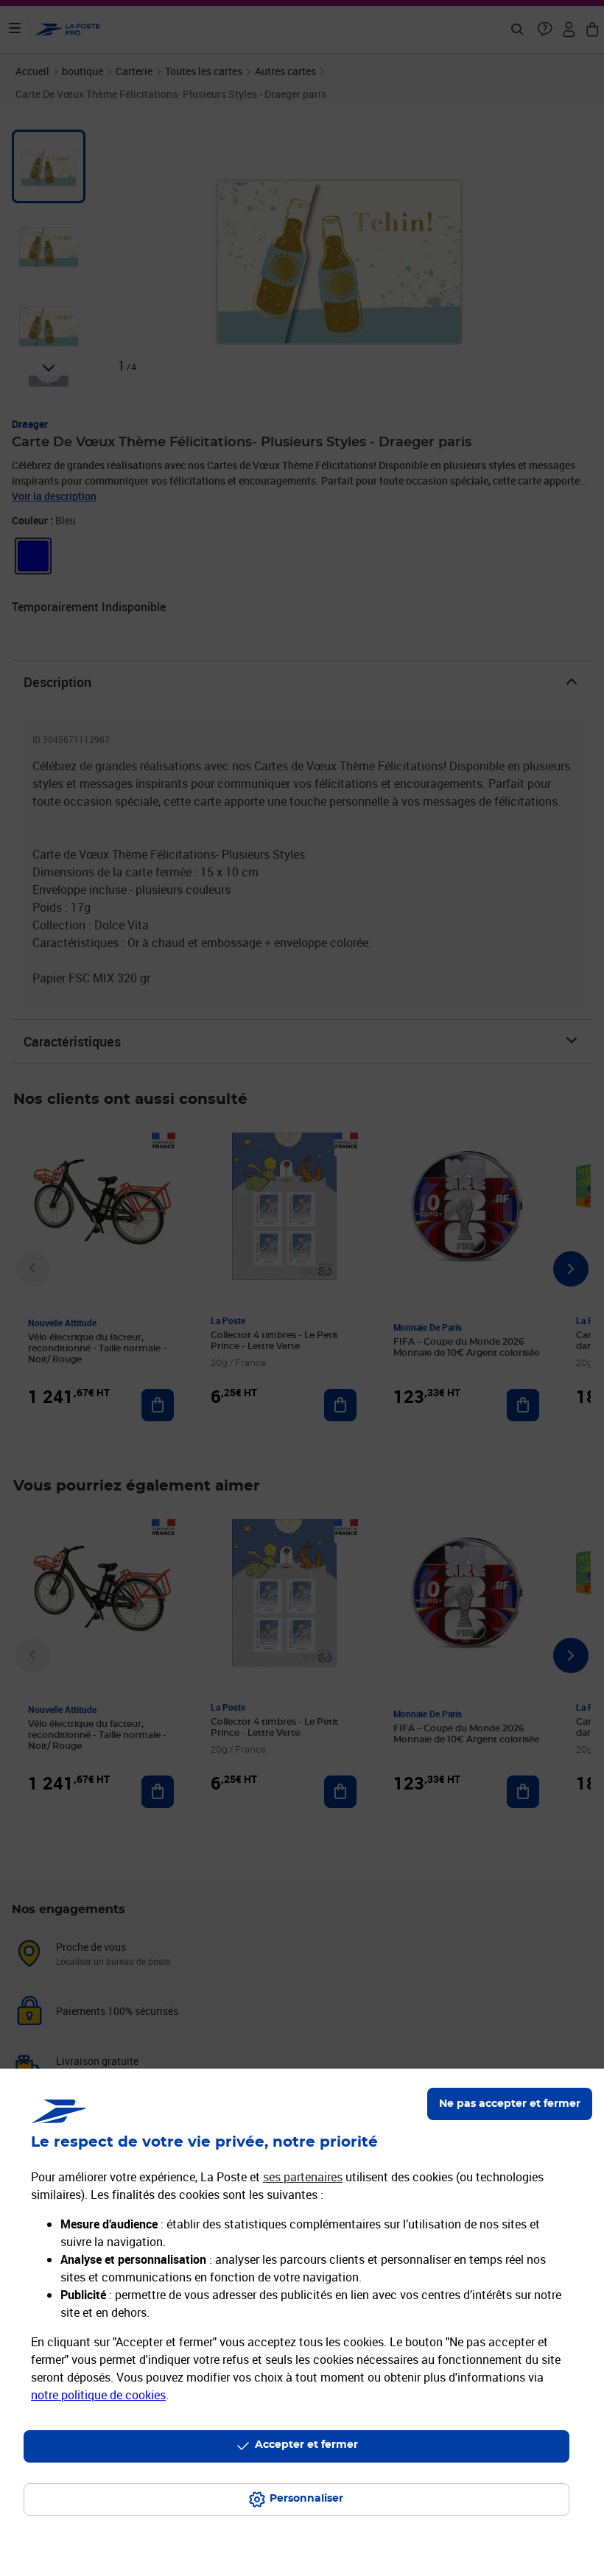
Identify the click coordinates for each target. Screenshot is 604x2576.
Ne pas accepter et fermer (510, 2104)
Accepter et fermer (306, 2445)
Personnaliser (306, 2499)
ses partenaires (303, 2177)
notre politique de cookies (98, 2395)
